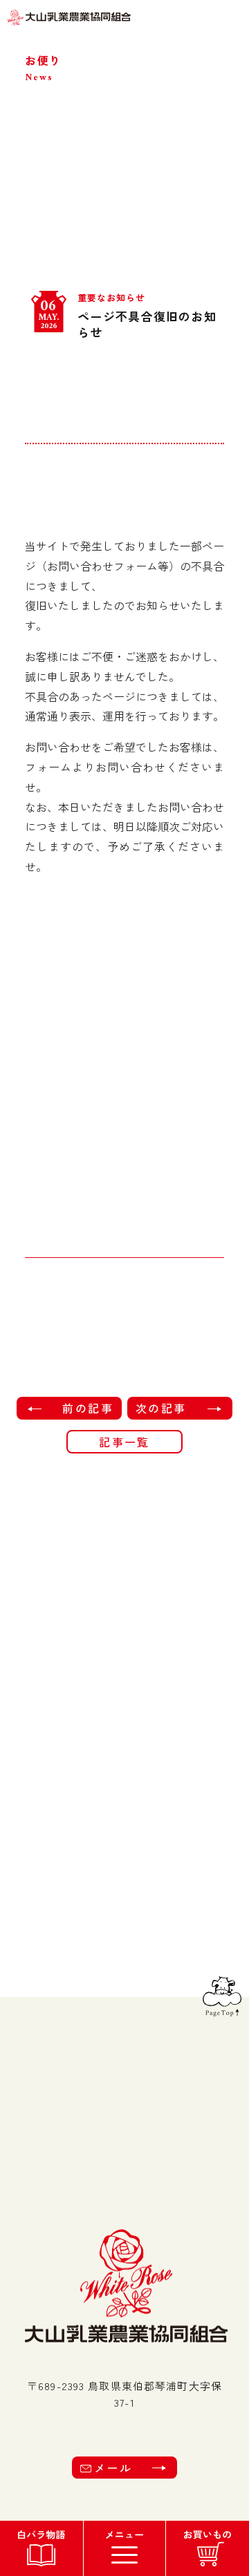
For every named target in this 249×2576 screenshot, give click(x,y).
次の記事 (161, 1408)
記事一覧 (124, 1442)
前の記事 (88, 1408)
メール (113, 2468)
